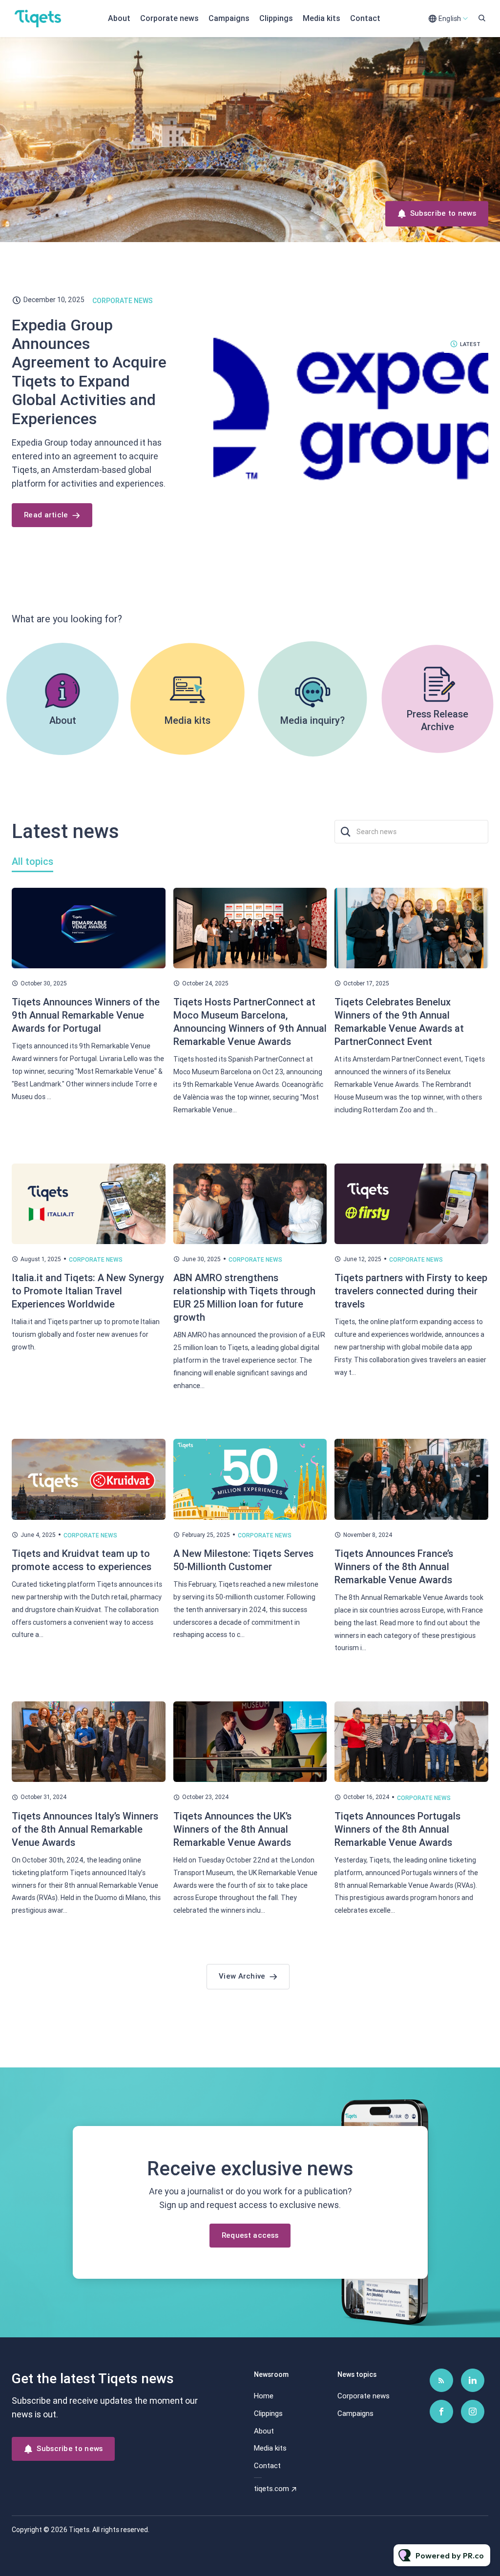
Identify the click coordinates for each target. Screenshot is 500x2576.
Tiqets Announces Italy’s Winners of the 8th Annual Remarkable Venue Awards (85, 1829)
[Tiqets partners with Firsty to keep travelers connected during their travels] (411, 1204)
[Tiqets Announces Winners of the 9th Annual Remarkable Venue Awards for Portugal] (89, 928)
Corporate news (169, 18)
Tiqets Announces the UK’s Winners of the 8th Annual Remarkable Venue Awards (232, 1829)
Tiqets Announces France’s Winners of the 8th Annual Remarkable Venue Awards (394, 1567)
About (119, 18)
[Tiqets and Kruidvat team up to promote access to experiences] (89, 1479)
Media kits (322, 18)
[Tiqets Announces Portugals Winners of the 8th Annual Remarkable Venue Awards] (411, 1742)
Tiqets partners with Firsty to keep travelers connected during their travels (411, 1291)
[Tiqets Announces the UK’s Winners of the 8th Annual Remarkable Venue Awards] (250, 1742)
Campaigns (229, 18)
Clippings (276, 18)
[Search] (345, 832)
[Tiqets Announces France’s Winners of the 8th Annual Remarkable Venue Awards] (411, 1479)
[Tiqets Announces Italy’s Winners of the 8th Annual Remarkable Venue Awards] (89, 1742)
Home (264, 2396)
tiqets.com (271, 2489)
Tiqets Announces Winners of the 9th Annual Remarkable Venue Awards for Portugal (86, 1015)
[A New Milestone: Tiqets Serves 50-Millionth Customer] (250, 1479)
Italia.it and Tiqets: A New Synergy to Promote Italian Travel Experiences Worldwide (88, 1291)
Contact (365, 18)
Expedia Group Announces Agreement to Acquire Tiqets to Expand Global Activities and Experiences (89, 372)
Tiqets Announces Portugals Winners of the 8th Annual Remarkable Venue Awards (397, 1829)
